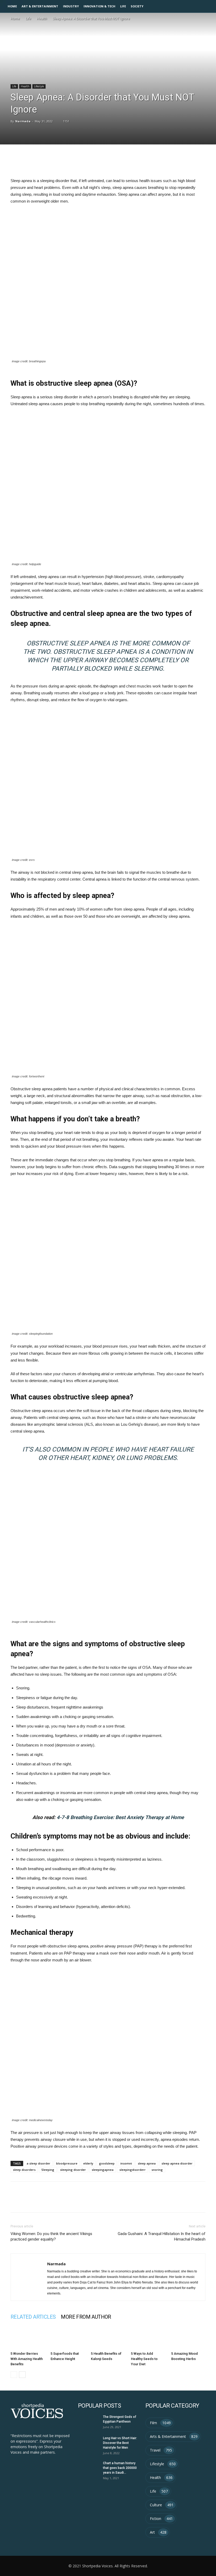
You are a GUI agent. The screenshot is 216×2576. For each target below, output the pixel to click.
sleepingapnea (103, 2170)
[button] (210, 6)
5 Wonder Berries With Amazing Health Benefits (27, 2359)
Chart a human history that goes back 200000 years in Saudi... (120, 2468)
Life (123, 6)
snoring (157, 2170)
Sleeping (48, 2170)
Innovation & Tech (99, 6)
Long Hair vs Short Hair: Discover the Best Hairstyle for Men (120, 2443)
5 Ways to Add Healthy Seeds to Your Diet (144, 2359)
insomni (126, 2163)
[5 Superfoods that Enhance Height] (68, 2337)
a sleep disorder (38, 2163)
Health (42, 19)
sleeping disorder (73, 2170)
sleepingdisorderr (132, 2170)
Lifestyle (39, 86)
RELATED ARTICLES (33, 2317)
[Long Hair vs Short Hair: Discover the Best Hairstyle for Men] (89, 2443)
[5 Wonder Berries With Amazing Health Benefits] (28, 2337)
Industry (71, 6)
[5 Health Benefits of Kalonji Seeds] (108, 2337)
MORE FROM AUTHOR (86, 2317)
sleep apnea (147, 2163)
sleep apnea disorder (177, 2163)
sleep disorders (24, 2170)
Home (12, 6)
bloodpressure (67, 2163)
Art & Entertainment (40, 6)
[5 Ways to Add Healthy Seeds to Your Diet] (148, 2337)
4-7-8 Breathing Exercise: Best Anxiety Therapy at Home (120, 1817)
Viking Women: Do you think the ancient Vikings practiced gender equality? (51, 2236)
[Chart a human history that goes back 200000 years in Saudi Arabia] (89, 2468)
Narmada (23, 121)
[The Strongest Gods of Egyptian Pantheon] (89, 2422)
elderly (88, 2163)
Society (137, 6)
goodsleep (107, 2163)
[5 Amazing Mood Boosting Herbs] (188, 2337)
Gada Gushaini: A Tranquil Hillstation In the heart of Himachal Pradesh (162, 2236)
